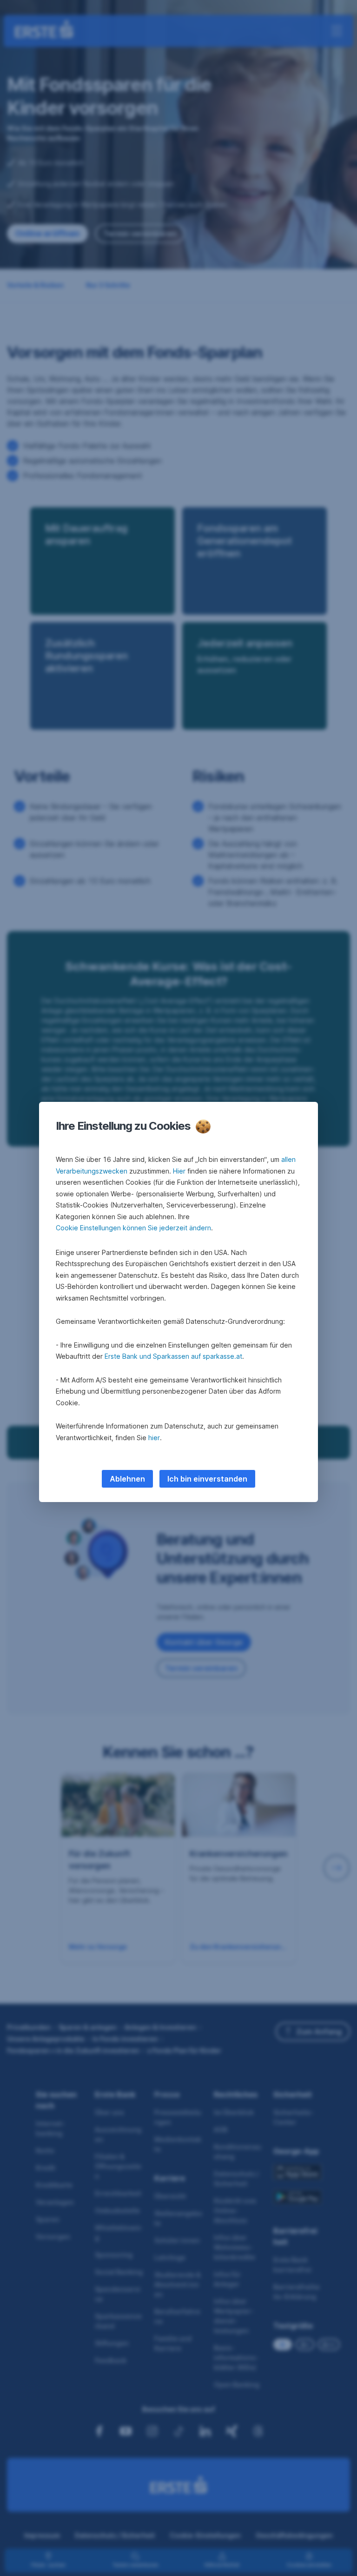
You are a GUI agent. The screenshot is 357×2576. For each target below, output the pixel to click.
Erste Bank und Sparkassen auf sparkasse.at (173, 1356)
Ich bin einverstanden (207, 1479)
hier (154, 1438)
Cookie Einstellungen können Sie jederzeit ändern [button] (133, 1228)
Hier (179, 1171)
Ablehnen (127, 1479)
